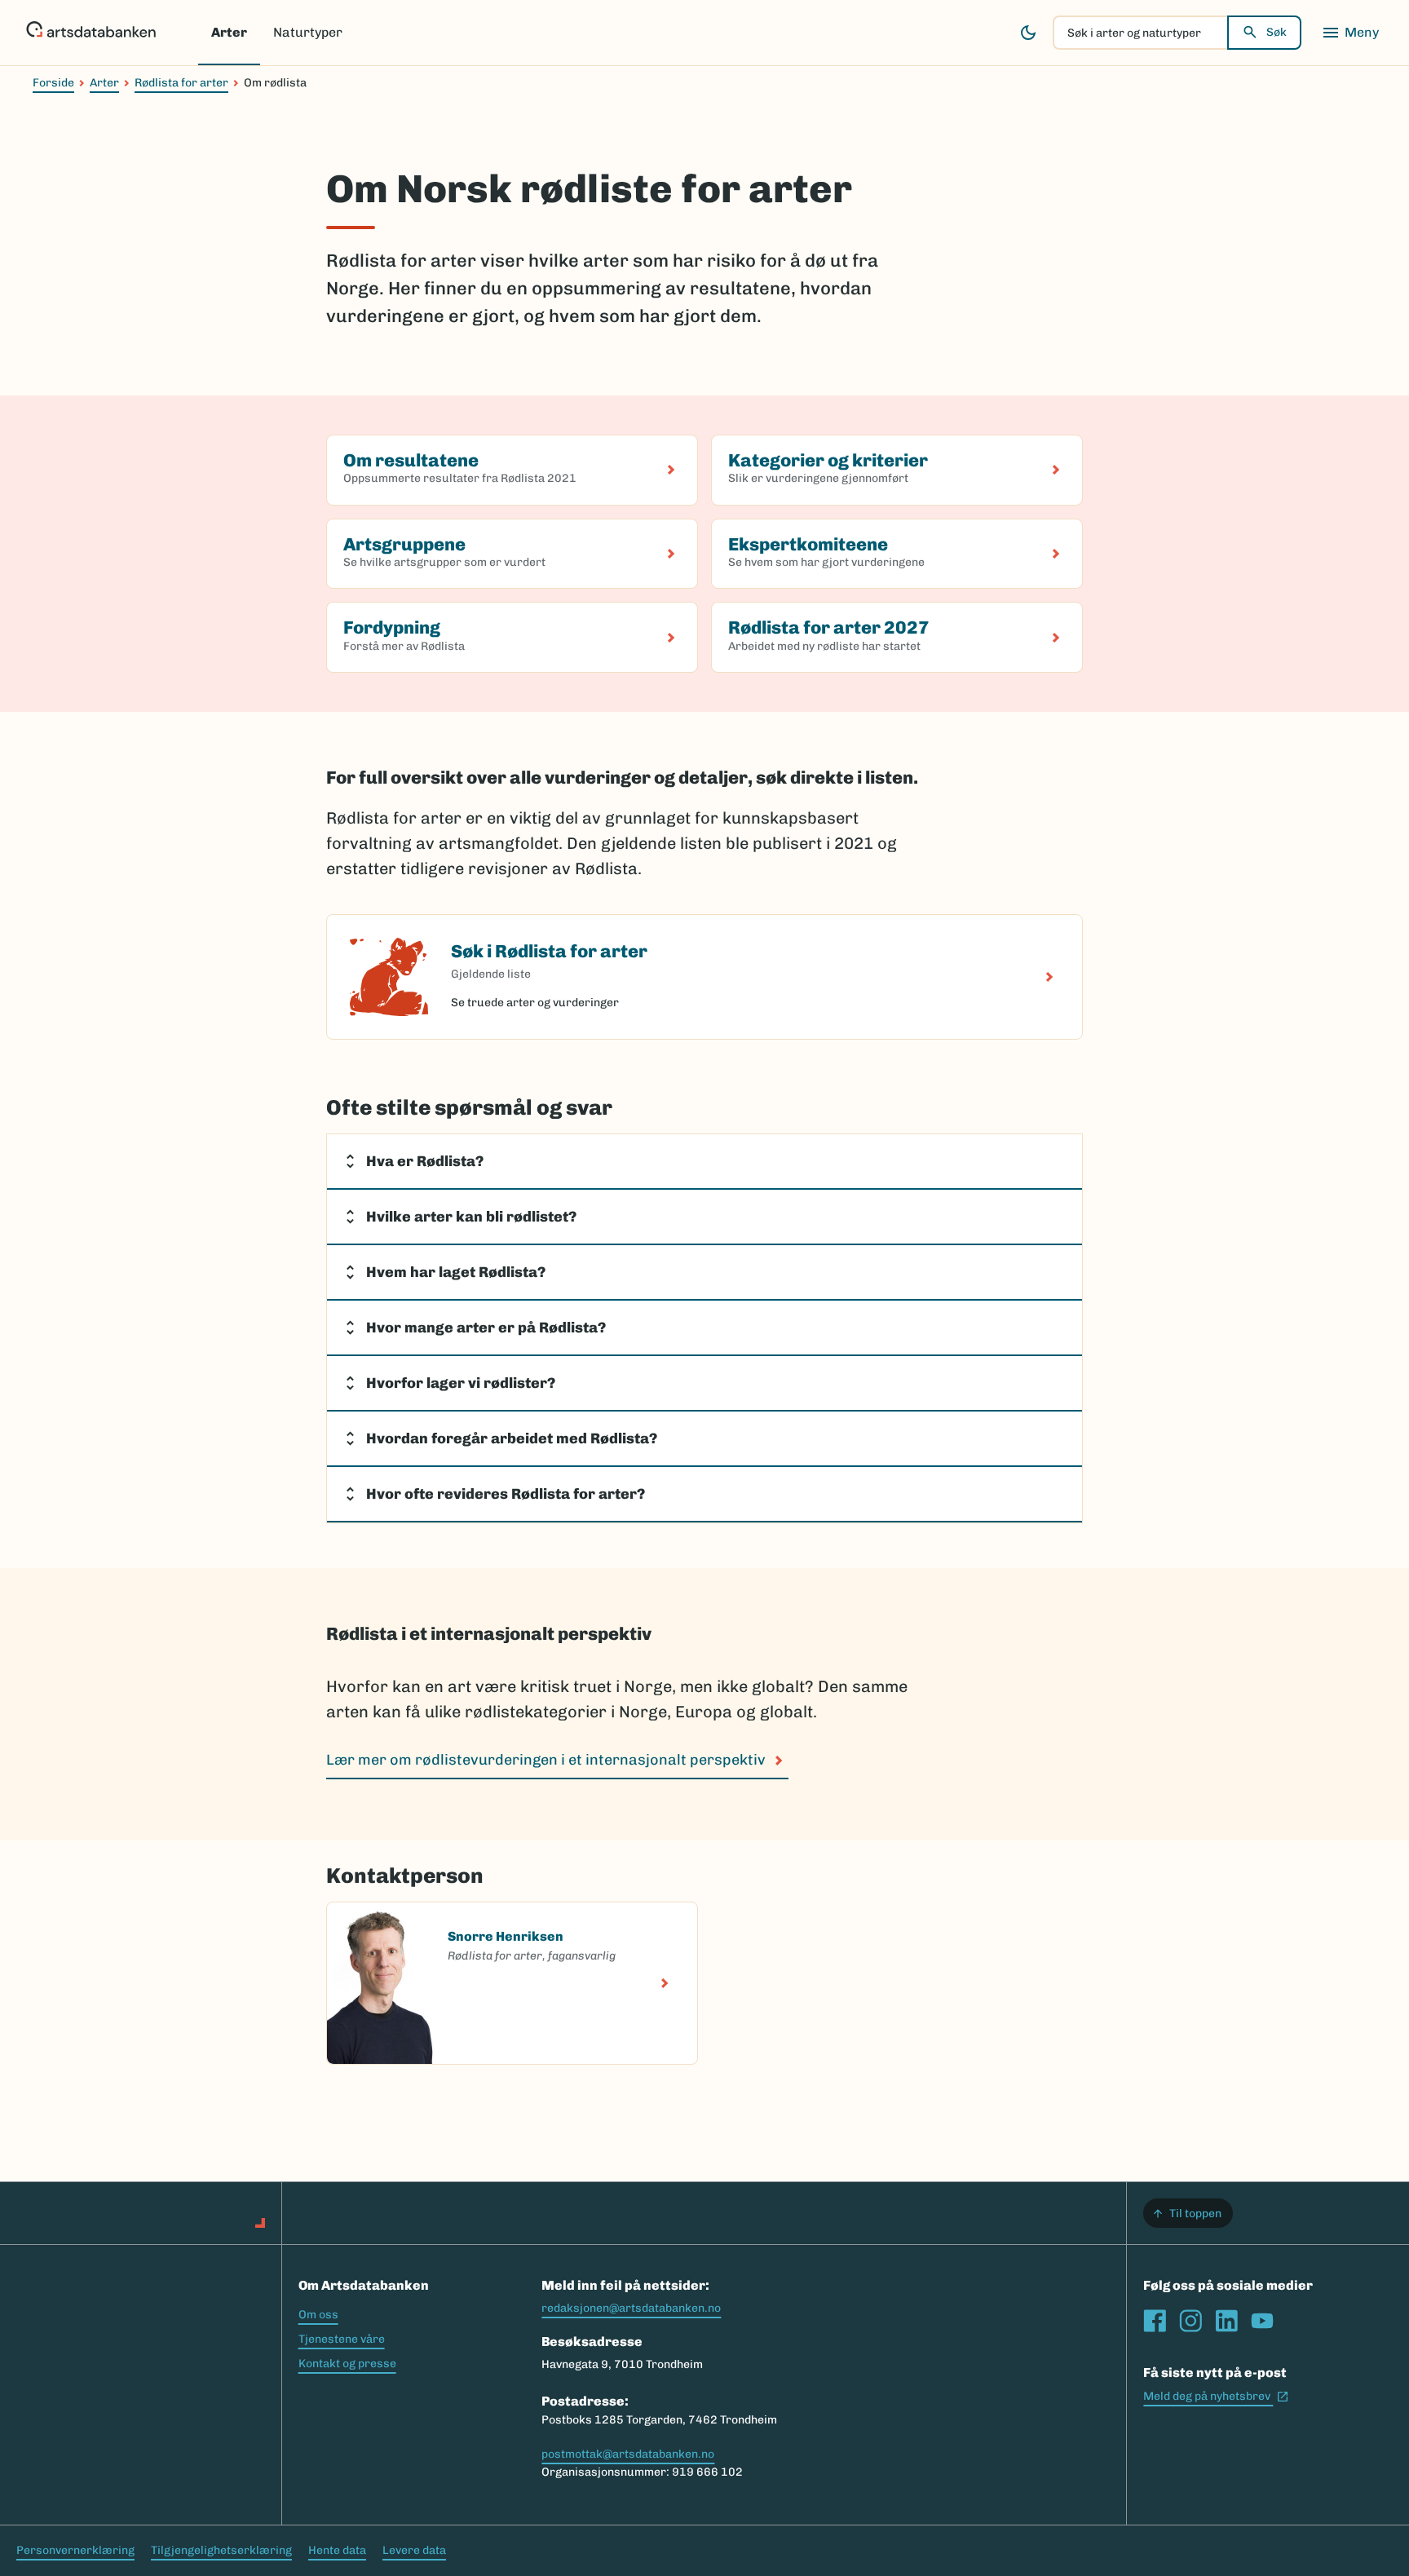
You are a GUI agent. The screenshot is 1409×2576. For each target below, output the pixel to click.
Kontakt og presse (347, 2364)
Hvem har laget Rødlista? (456, 1272)
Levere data (414, 2550)
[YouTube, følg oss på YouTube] (1262, 2321)
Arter (229, 32)
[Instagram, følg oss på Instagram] (1190, 2321)
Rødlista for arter (181, 83)
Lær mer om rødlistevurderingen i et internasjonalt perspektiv (546, 1760)
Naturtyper (308, 32)
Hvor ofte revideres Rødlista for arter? (506, 1494)
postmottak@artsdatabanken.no (628, 2454)
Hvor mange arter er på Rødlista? (488, 1328)
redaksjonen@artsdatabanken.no (631, 2308)
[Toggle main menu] (1350, 33)
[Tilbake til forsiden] (91, 33)
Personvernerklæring (75, 2550)
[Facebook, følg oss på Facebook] (1155, 2321)
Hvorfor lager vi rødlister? (461, 1383)
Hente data (337, 2550)
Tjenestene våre (342, 2339)
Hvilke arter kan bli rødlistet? (473, 1217)
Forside (53, 83)
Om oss (318, 2315)
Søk (1276, 32)
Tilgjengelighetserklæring (221, 2550)
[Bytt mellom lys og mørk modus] (1028, 33)
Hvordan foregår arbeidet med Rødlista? (513, 1438)
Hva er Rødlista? (425, 1161)
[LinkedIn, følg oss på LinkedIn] (1226, 2321)
